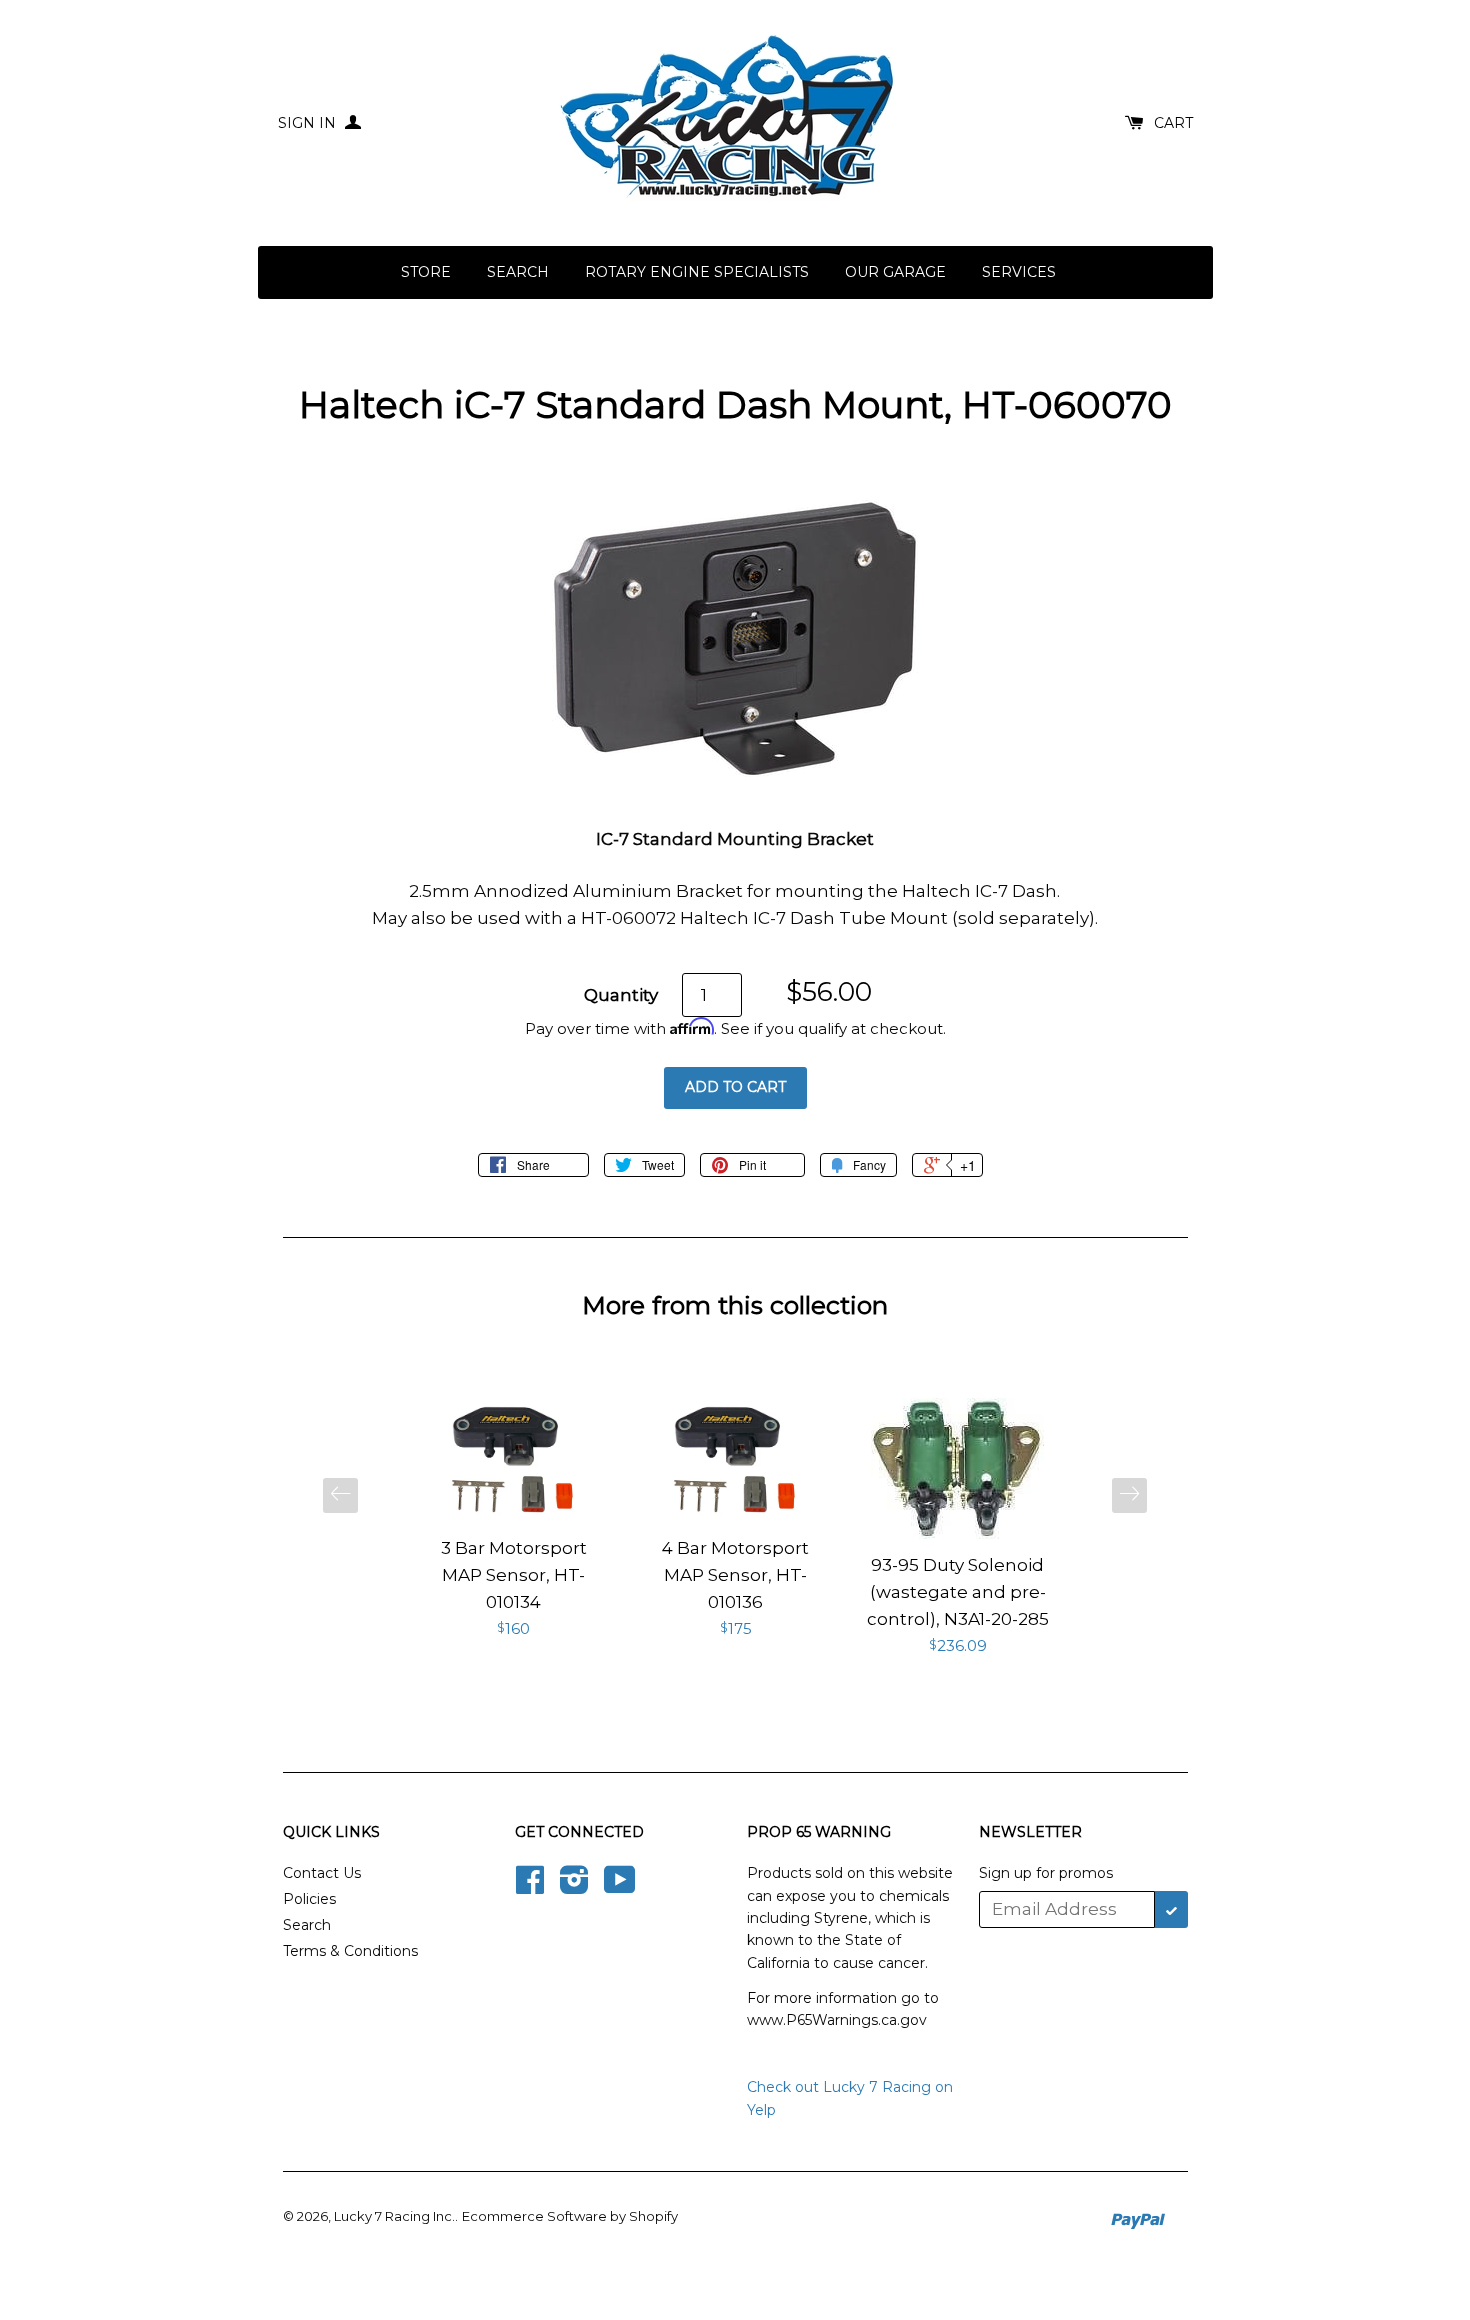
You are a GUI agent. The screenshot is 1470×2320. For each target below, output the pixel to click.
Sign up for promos (1046, 1873)
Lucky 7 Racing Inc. (394, 2216)
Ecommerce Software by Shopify (570, 2216)
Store (426, 272)
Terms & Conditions (350, 1951)
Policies (309, 1899)
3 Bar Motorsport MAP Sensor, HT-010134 (514, 1575)
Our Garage (895, 272)
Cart (1173, 123)
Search (518, 272)
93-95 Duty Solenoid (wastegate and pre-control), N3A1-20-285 (958, 1592)
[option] (514, 1520)
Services (1019, 272)
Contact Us (322, 1873)
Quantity (621, 995)
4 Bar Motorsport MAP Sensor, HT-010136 (735, 1575)
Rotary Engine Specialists (697, 272)
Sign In (309, 123)
